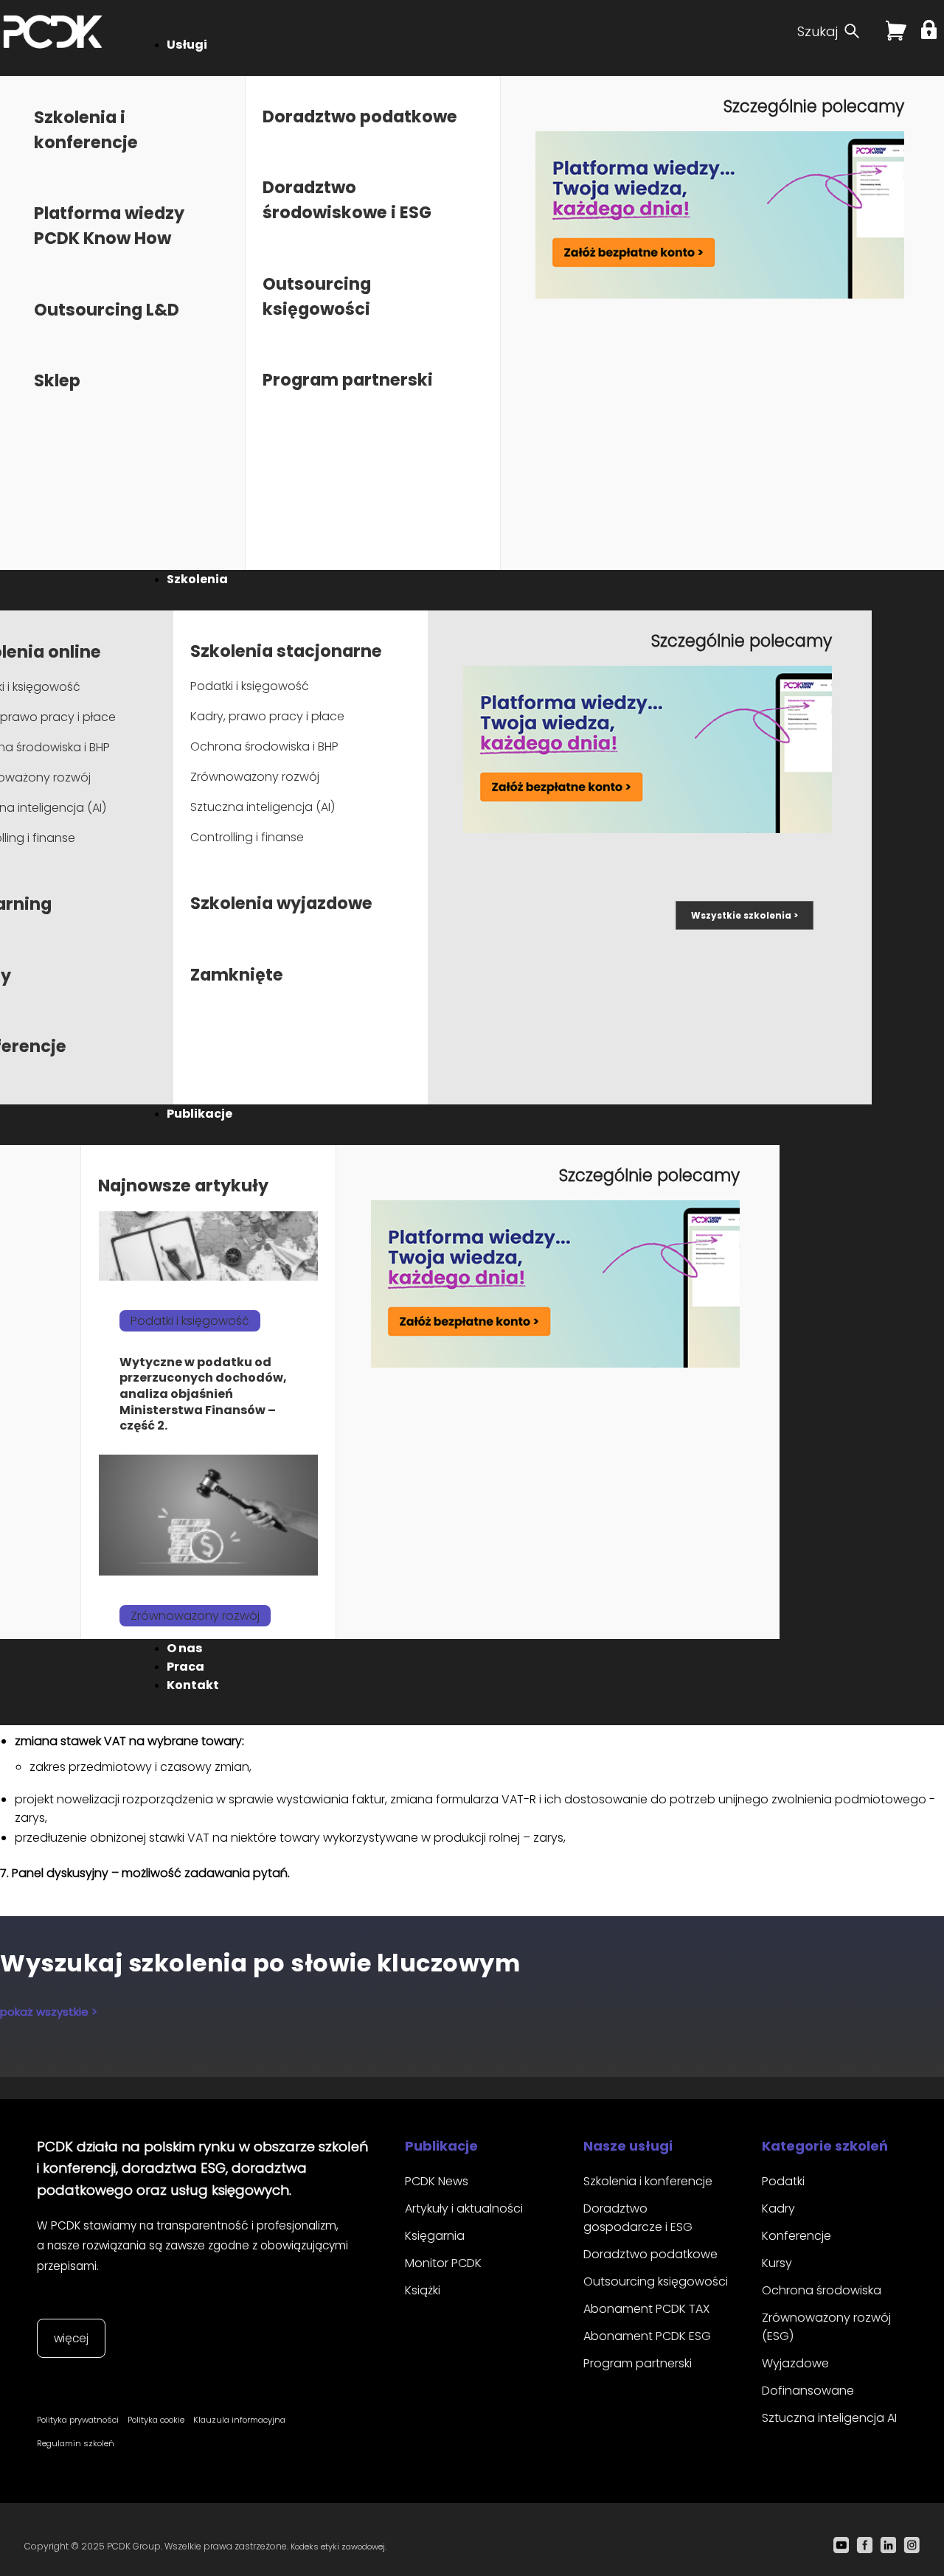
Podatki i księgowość (250, 686)
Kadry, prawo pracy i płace (267, 716)
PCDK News (437, 2181)
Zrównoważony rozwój (255, 777)
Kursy (777, 2263)
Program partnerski (348, 380)
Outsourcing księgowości (656, 2281)
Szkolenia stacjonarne (286, 651)
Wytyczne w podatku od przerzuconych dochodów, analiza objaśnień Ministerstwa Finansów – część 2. (203, 1394)
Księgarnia (435, 2236)
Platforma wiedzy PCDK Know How (109, 226)
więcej (71, 2338)
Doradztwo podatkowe (360, 116)
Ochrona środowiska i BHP (264, 746)
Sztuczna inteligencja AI (829, 2418)
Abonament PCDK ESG (647, 2336)
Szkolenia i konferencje (648, 2181)
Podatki (783, 2181)
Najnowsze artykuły (183, 1186)
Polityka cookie (156, 2420)
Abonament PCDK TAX (646, 2309)
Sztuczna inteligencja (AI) (263, 807)
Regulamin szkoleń (76, 2443)
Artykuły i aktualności (464, 2208)
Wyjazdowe (795, 2363)
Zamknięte (237, 975)
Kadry (778, 2208)
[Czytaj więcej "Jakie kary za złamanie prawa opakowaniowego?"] (208, 1515)
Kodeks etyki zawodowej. (339, 2547)
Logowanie (931, 29)
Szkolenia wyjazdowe (281, 903)
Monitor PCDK (443, 2263)
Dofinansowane (808, 2391)
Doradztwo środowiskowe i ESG (347, 200)
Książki (423, 2290)
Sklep (57, 380)
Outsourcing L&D (107, 310)
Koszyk (896, 36)
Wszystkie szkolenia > (745, 915)
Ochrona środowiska (822, 2290)
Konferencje (796, 2236)
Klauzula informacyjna (239, 2420)
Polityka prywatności (78, 2420)
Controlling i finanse (247, 837)
